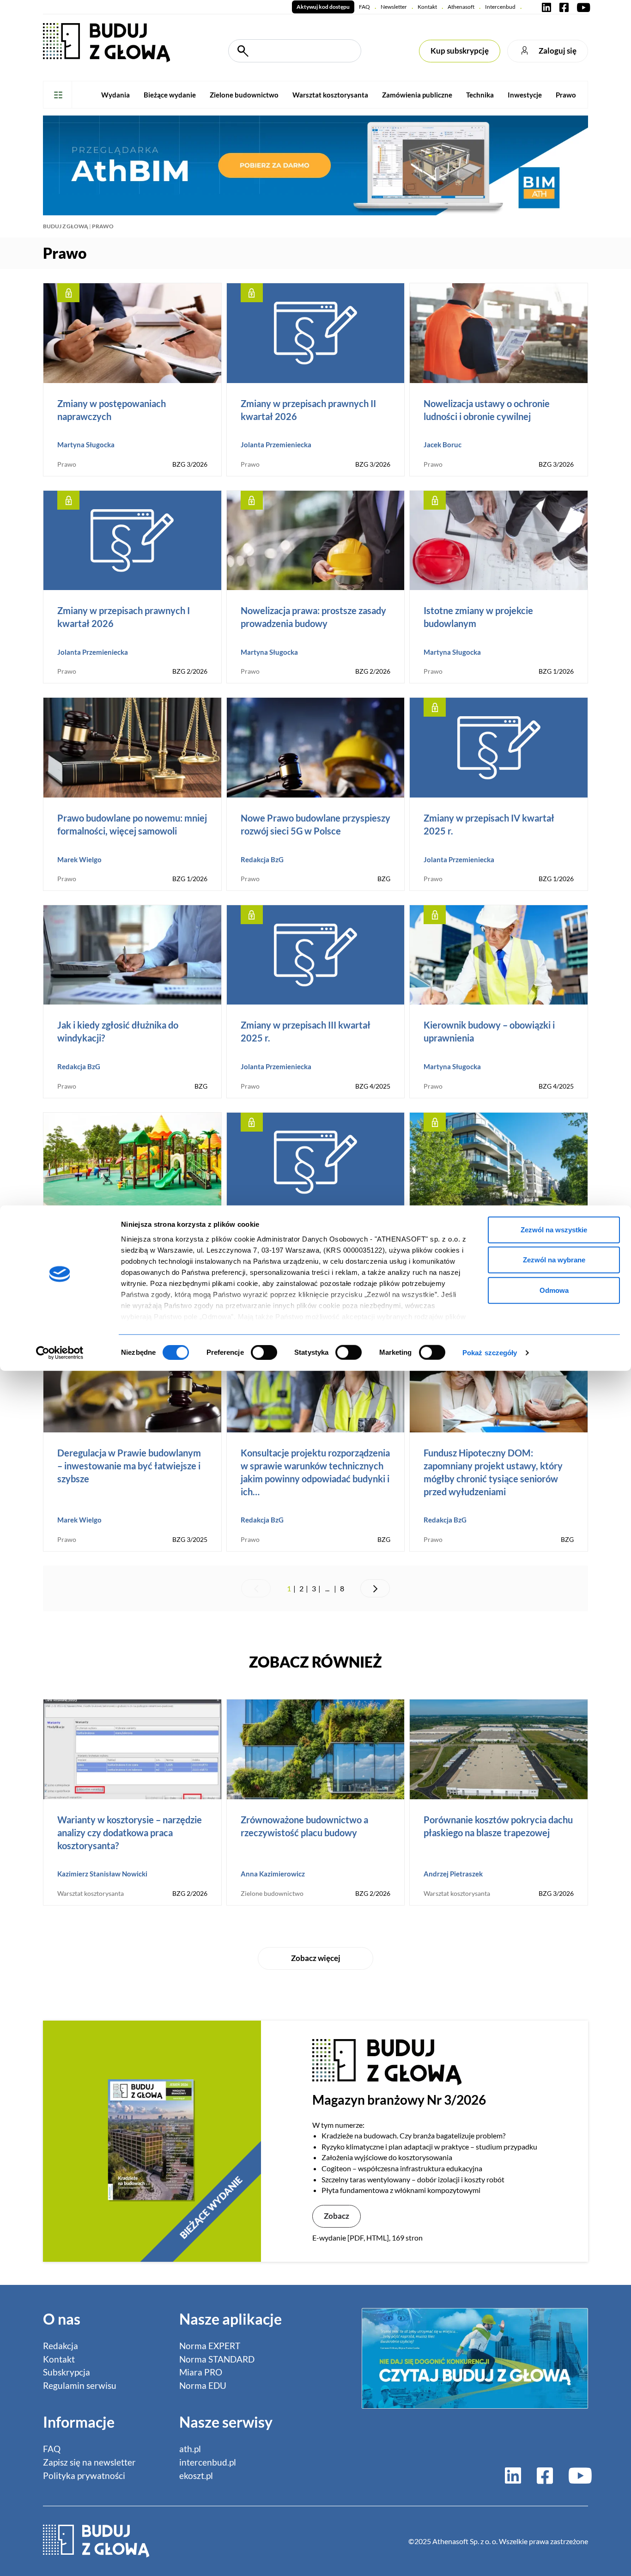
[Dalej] (375, 1589)
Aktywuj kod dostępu (323, 7)
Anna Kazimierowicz (273, 1874)
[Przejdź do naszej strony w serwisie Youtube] (582, 7)
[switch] (264, 1352)
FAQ (364, 7)
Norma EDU (203, 2385)
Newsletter (394, 7)
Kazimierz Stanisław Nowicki (102, 1874)
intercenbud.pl (208, 2462)
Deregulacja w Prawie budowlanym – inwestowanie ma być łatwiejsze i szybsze (129, 1466)
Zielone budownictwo (244, 95)
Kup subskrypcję (460, 51)
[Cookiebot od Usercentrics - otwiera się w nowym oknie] (60, 1353)
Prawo (566, 95)
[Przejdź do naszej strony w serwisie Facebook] (564, 7)
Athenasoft (461, 7)
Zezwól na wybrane (554, 1260)
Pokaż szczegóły (490, 1353)
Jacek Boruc (443, 445)
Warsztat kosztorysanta (330, 95)
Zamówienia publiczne (417, 95)
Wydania (115, 95)
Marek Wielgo (79, 859)
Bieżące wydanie (170, 95)
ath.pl (190, 2449)
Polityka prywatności (84, 2476)
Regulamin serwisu (80, 2385)
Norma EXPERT (210, 2346)
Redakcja (61, 2346)
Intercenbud (500, 7)
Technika (480, 95)
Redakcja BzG (262, 859)
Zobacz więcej (316, 1958)
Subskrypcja (67, 2372)
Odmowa (554, 1290)
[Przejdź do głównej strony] (106, 41)
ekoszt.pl (196, 2476)
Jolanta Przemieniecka (276, 445)
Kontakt (427, 7)
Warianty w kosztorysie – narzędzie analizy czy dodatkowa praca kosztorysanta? (130, 1833)
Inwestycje (525, 95)
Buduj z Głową (66, 226)
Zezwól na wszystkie (554, 1229)
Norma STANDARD (217, 2359)
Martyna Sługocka (86, 445)
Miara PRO (201, 2372)
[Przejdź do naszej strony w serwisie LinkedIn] (546, 7)
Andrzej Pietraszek (453, 1874)
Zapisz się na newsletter (89, 2462)
